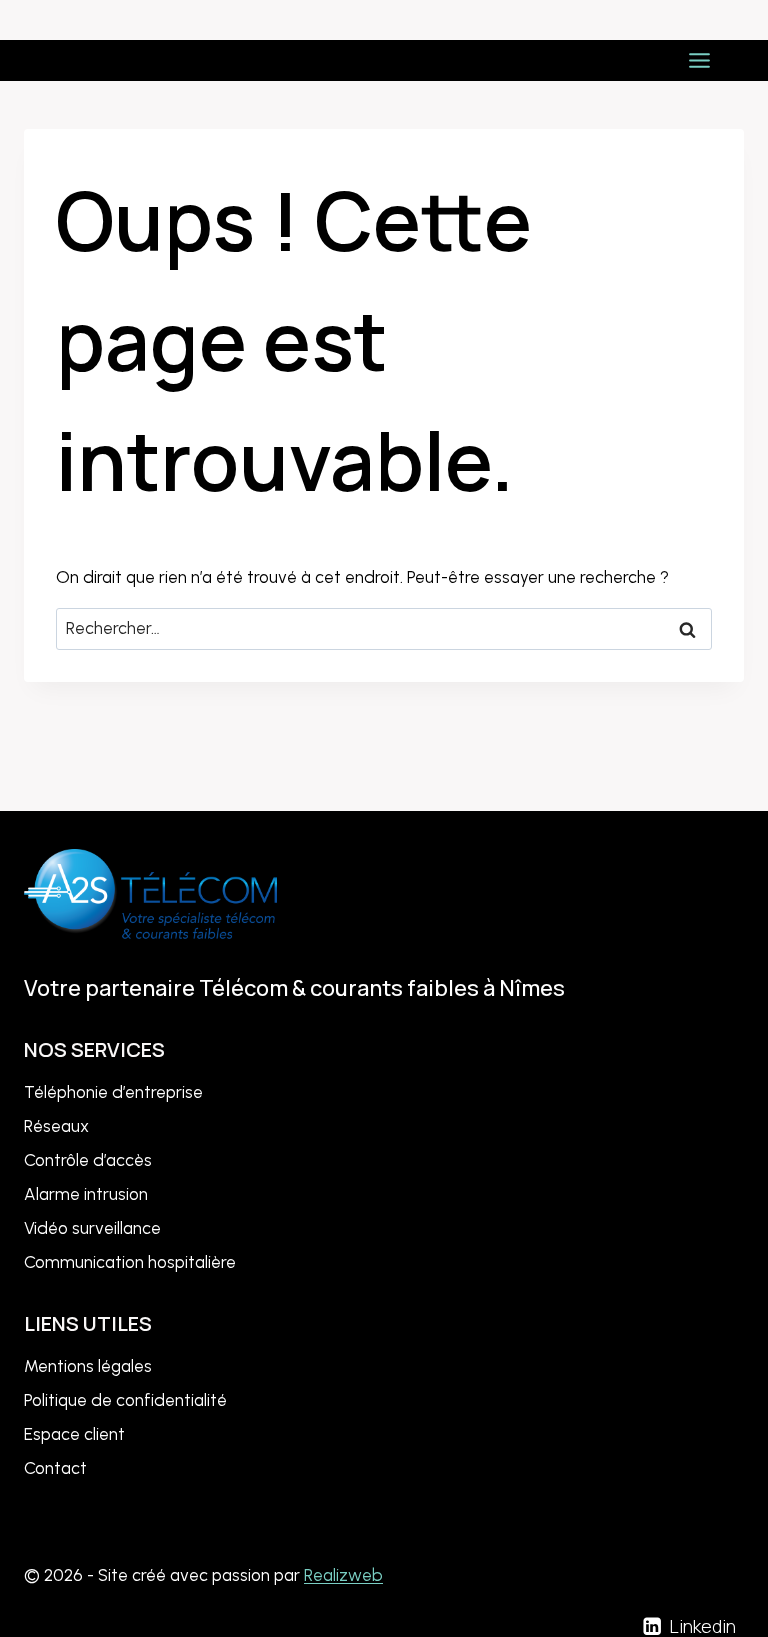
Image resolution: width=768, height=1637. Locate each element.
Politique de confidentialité (125, 1400)
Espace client (74, 1434)
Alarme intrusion (86, 1194)
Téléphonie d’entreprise (113, 1092)
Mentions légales (88, 1366)
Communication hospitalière (130, 1262)
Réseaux (56, 1126)
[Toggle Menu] (699, 60)
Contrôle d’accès (88, 1160)
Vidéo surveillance (92, 1228)
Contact (55, 1468)
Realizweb (343, 1575)
